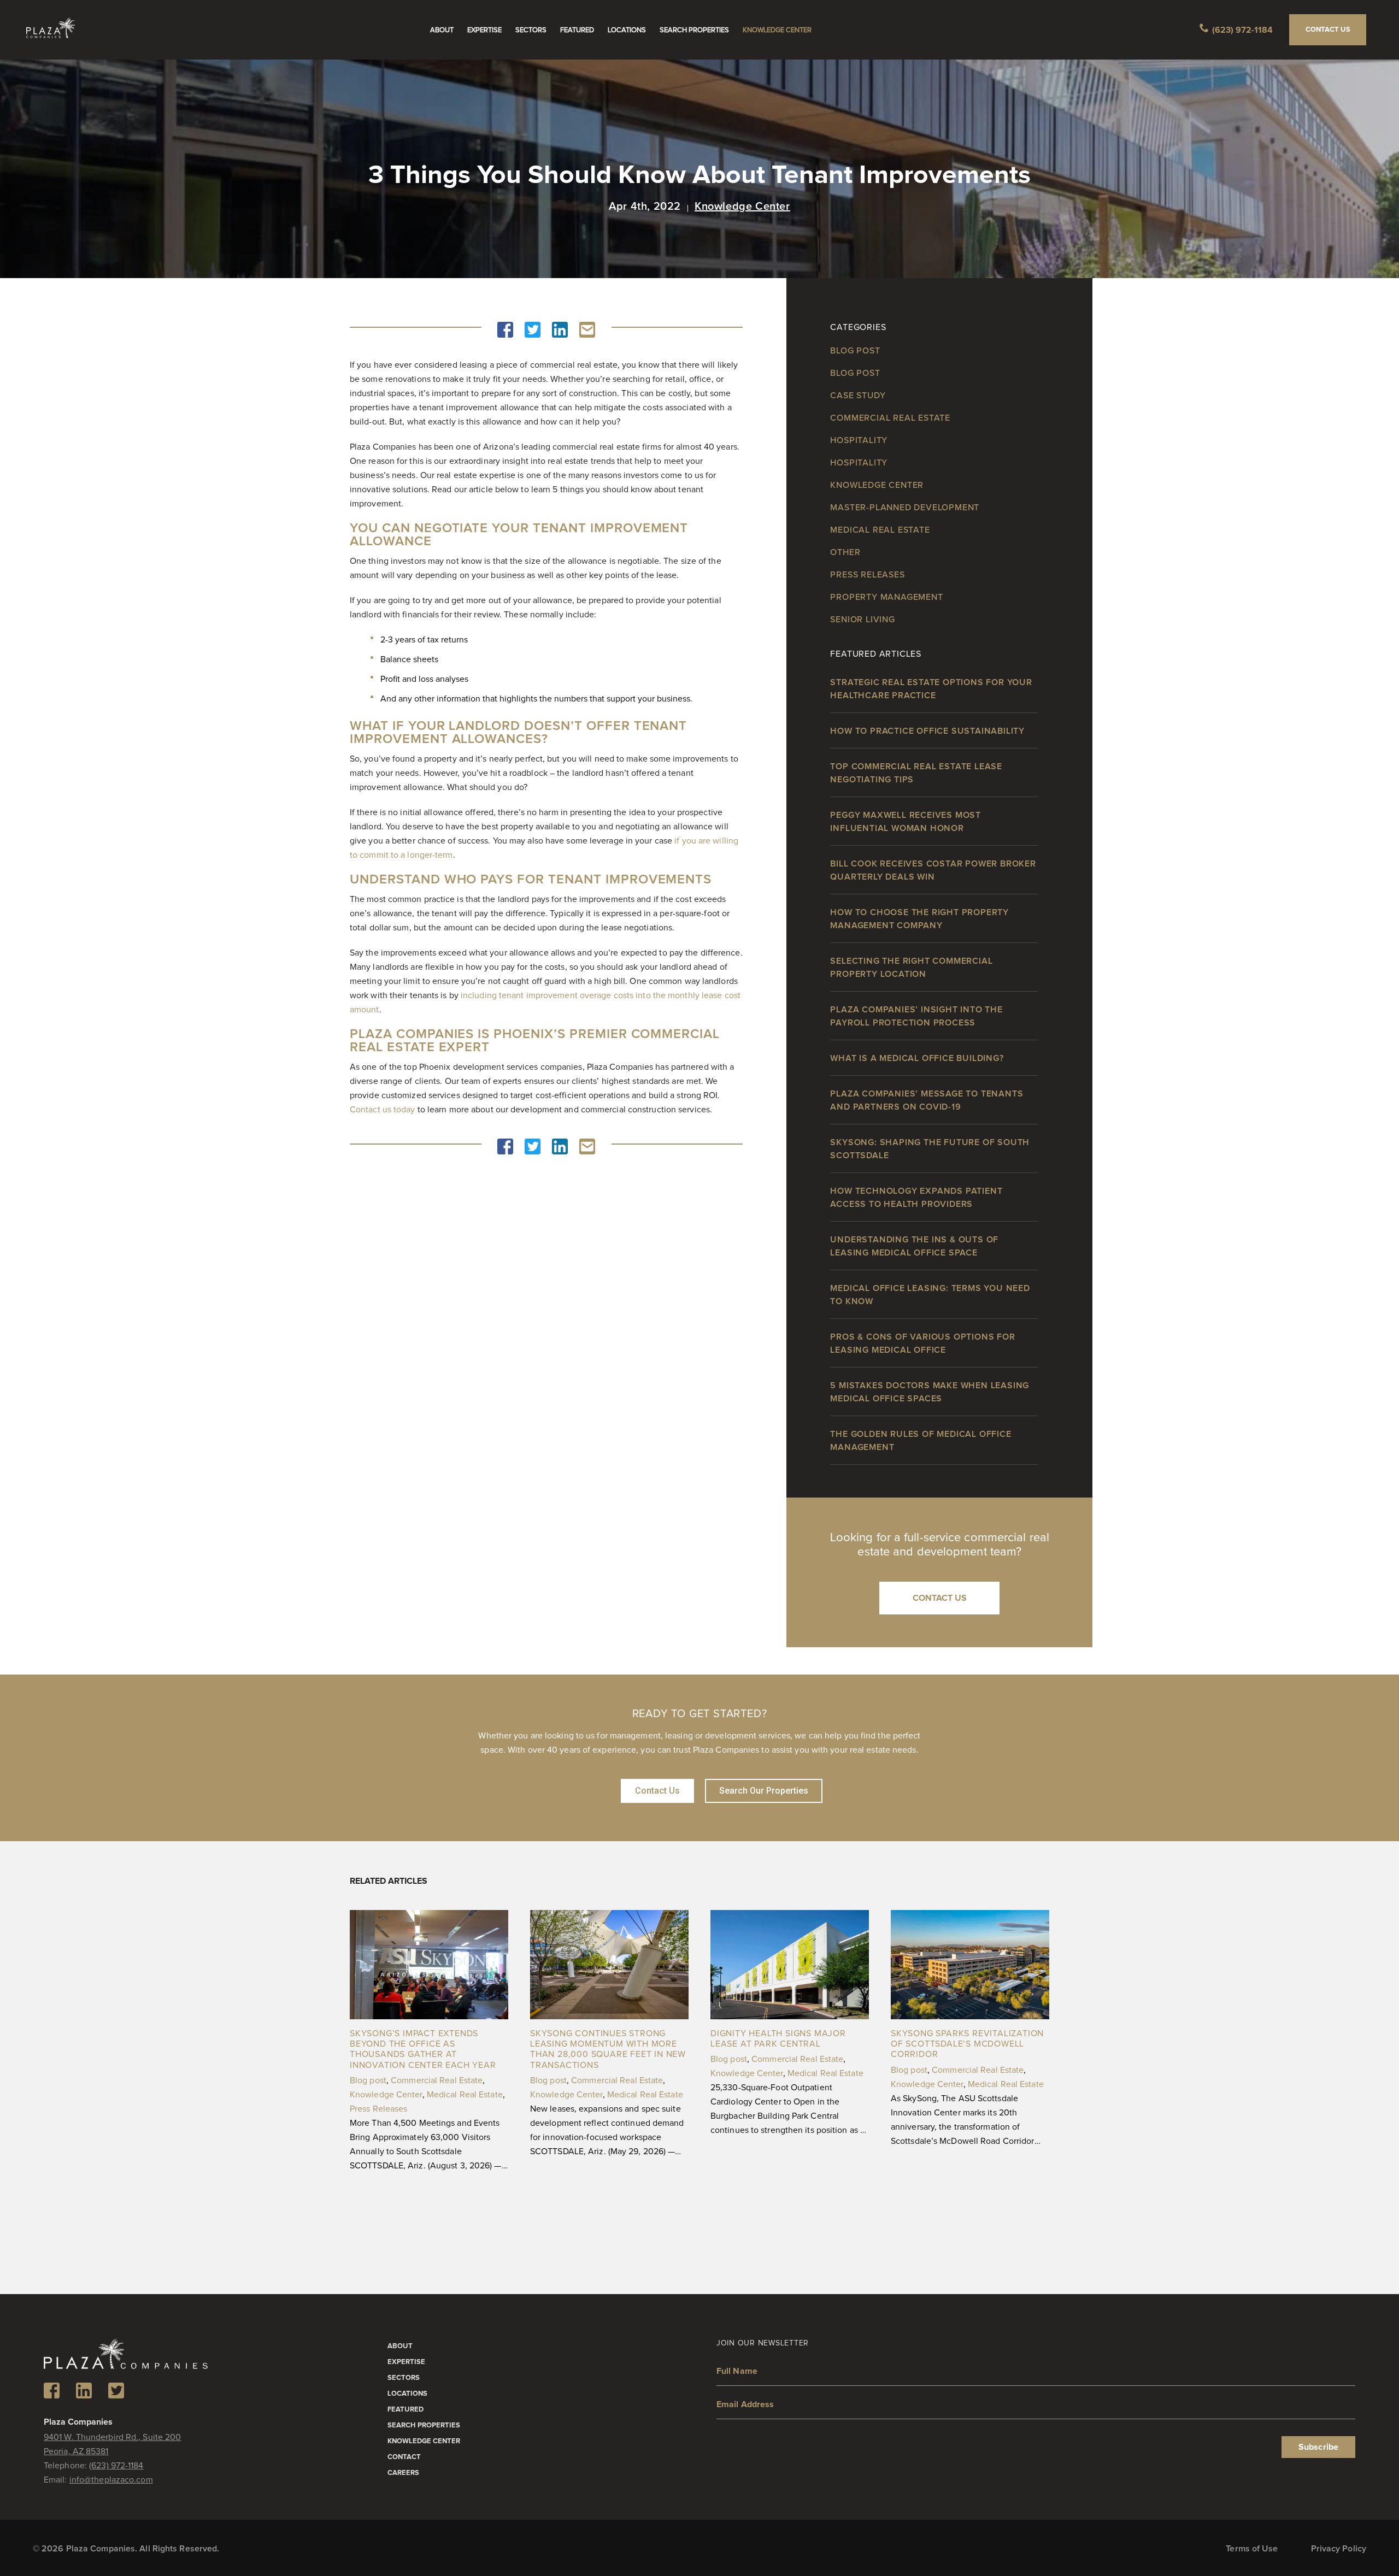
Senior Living (862, 620)
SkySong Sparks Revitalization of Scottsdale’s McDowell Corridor (967, 2044)
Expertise (484, 30)
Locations (627, 30)
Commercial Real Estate (890, 418)
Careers (403, 2473)
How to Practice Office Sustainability (927, 731)
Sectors (531, 30)
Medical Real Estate (880, 530)
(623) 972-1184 (1242, 30)
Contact (404, 2457)
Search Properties (694, 30)
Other (845, 552)
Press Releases (867, 575)
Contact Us (1328, 30)
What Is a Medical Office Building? (917, 1058)
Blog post (855, 351)
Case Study (858, 396)
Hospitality (859, 440)
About (442, 30)
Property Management (886, 597)
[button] (505, 330)
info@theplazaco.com (111, 2480)
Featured (577, 30)
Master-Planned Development (905, 508)
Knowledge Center (777, 30)
